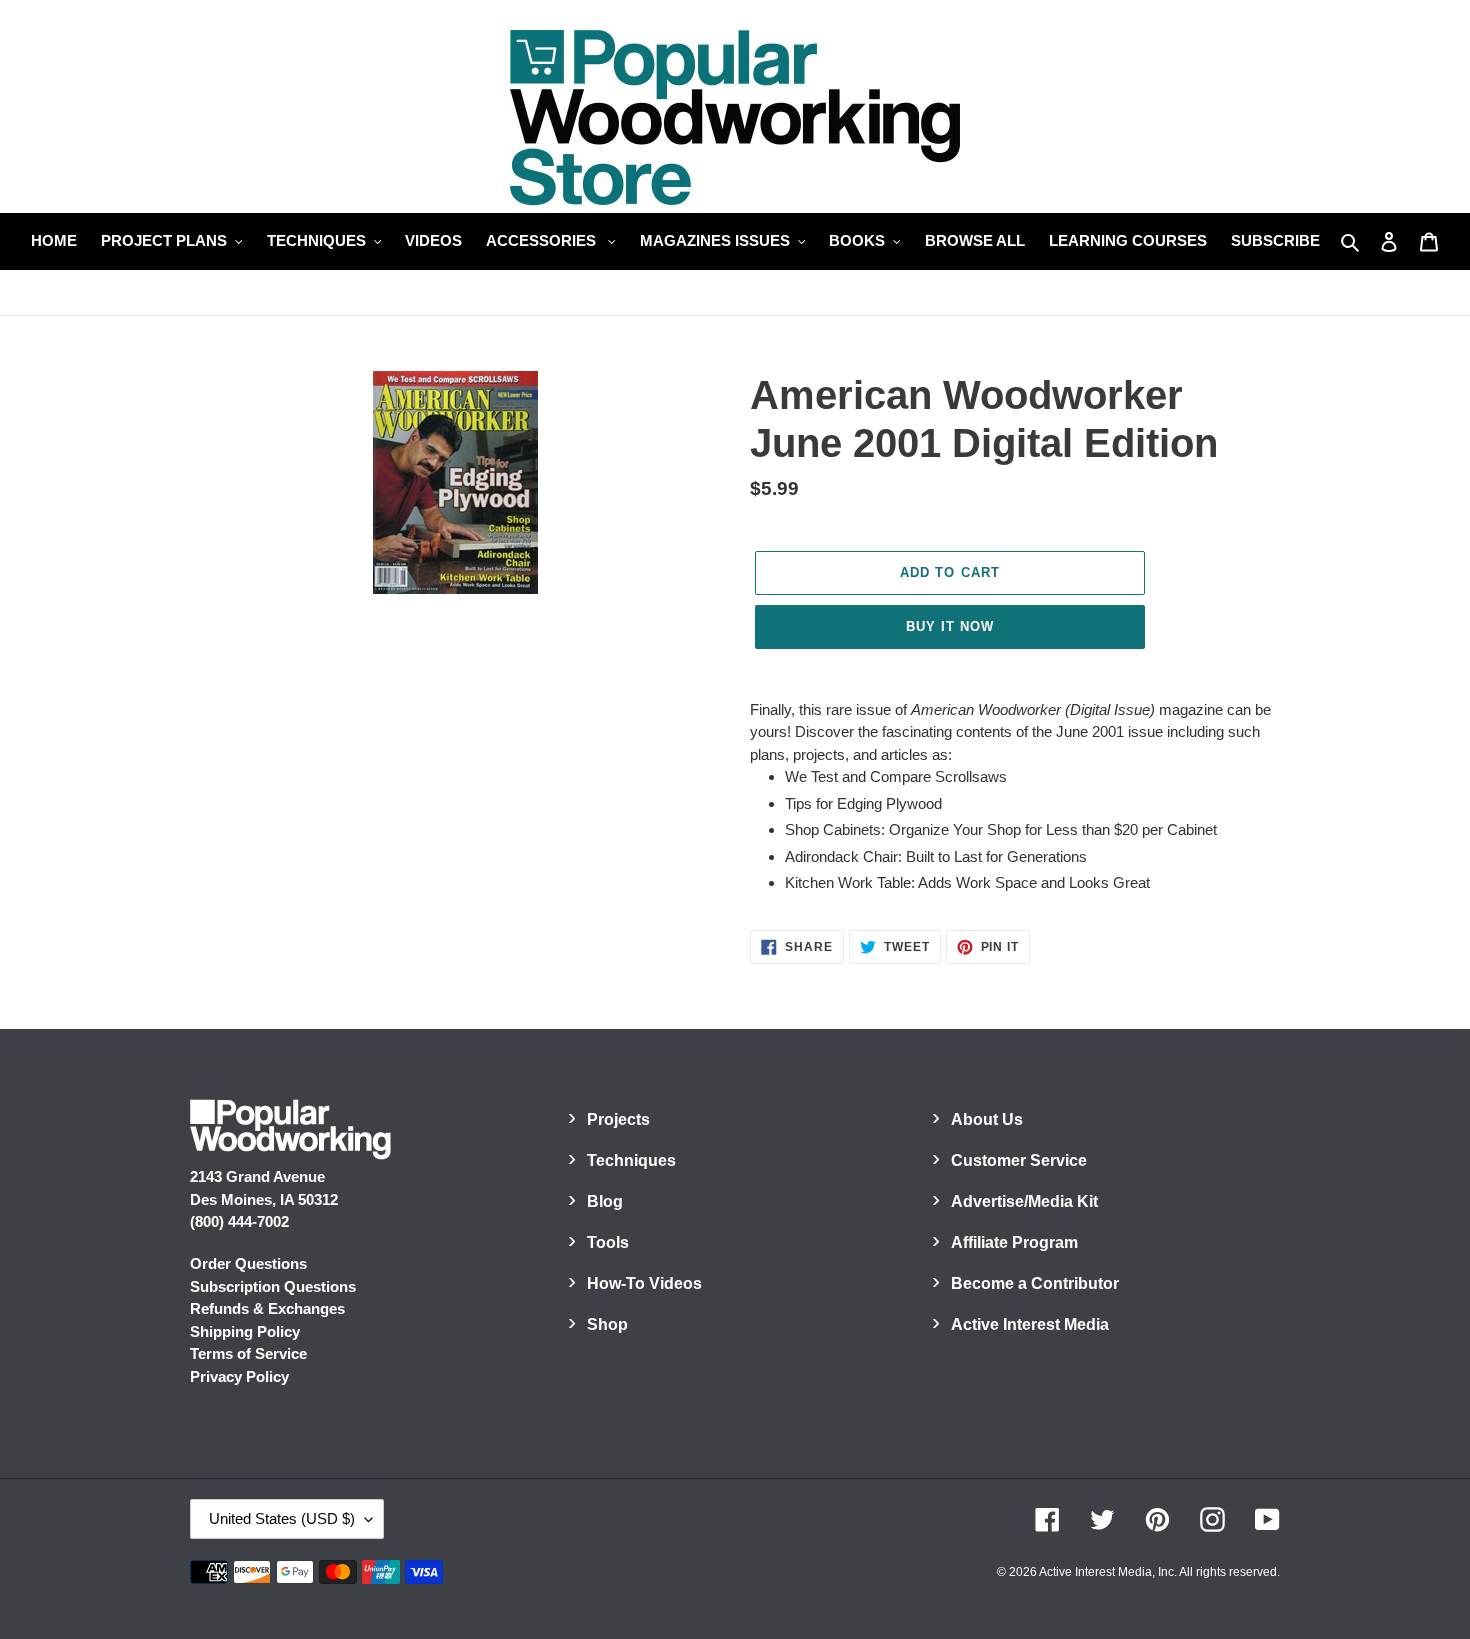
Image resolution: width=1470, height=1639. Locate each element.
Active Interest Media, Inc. (1108, 1572)
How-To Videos (644, 1283)
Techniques (631, 1160)
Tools (608, 1242)
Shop (607, 1324)
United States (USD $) (282, 1518)
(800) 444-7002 (239, 1221)
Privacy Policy (239, 1376)
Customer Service (1019, 1160)
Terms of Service (248, 1353)
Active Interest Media (1030, 1324)
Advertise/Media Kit (1024, 1201)
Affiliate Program (1014, 1242)
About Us (987, 1119)
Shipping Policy (245, 1331)
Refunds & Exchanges (267, 1308)
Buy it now (950, 626)
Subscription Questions (273, 1286)
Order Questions (248, 1263)
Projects (618, 1119)
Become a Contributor (1035, 1283)
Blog (605, 1201)
